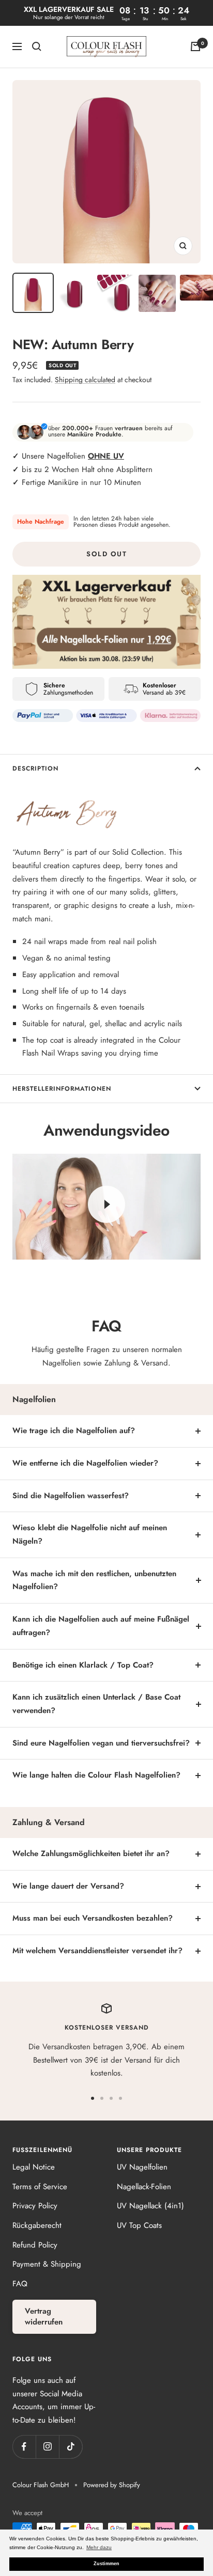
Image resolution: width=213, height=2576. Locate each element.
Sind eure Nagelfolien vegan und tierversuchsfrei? (101, 1743)
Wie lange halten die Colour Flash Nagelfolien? (96, 1775)
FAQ (20, 2284)
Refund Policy (35, 2245)
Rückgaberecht (37, 2225)
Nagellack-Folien (144, 2187)
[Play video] (106, 1204)
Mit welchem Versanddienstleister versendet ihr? (97, 1951)
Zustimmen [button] (106, 2564)
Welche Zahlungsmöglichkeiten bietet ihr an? (91, 1854)
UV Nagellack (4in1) (150, 2206)
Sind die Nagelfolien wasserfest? (71, 1496)
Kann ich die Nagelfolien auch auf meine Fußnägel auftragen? (101, 1626)
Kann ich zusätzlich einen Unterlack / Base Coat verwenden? (96, 1704)
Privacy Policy (35, 2206)
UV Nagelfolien (142, 2167)
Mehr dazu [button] (99, 2547)
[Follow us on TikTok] (71, 2447)
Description (35, 768)
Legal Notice (34, 2167)
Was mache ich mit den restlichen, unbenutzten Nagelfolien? (94, 1580)
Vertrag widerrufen (44, 2316)
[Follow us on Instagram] (47, 2447)
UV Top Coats (139, 2225)
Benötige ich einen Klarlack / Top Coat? (83, 1665)
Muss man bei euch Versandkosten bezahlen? (93, 1918)
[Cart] (195, 46)
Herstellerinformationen (62, 1089)
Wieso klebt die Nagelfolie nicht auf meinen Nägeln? (90, 1534)
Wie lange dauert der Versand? (68, 1886)
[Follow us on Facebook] (24, 2447)
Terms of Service (40, 2187)
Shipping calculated (85, 380)
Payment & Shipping (47, 2264)
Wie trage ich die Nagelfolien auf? (74, 1431)
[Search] (37, 46)
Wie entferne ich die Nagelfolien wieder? (85, 1463)
